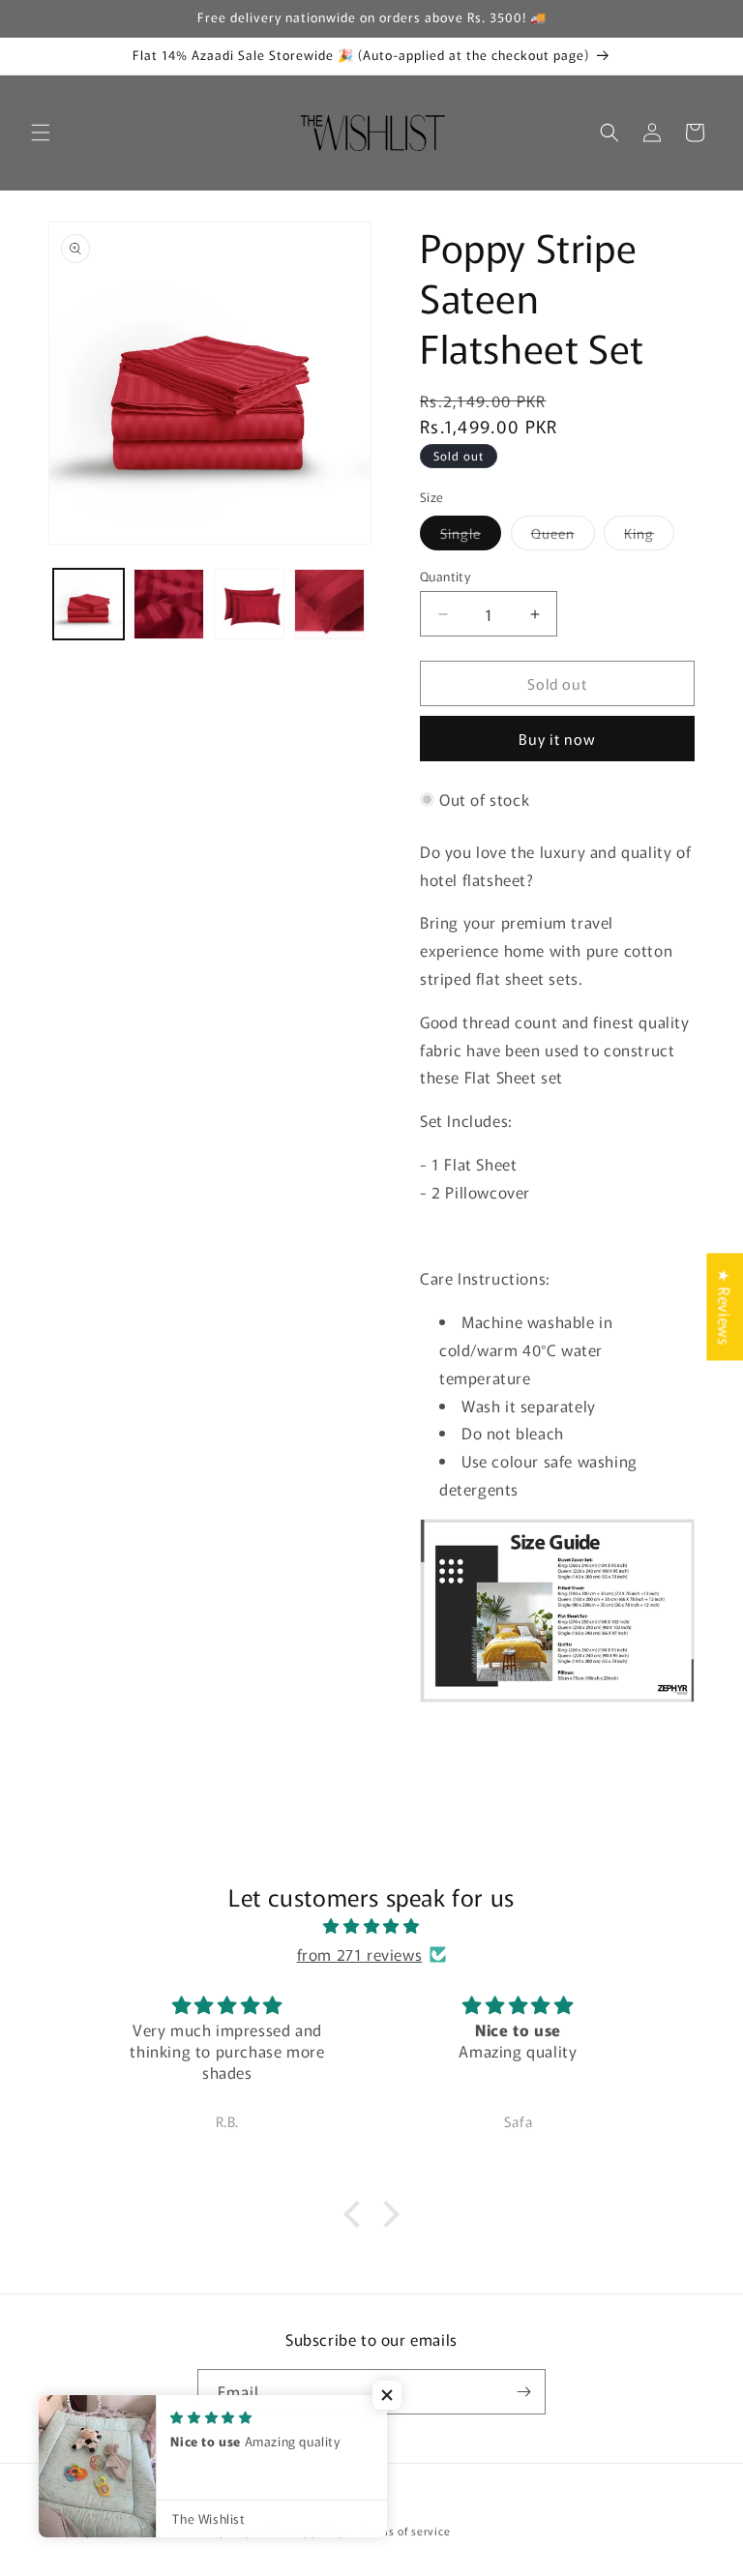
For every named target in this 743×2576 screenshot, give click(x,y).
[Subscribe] (523, 2392)
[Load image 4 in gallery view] (329, 604)
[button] (41, 133)
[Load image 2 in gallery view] (169, 604)
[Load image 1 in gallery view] (89, 604)
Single (471, 536)
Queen (563, 536)
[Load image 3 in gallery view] (249, 604)
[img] (371, 1926)
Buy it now (557, 739)
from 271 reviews (360, 1954)
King (649, 536)
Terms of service (406, 2531)
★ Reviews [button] (725, 1306)
